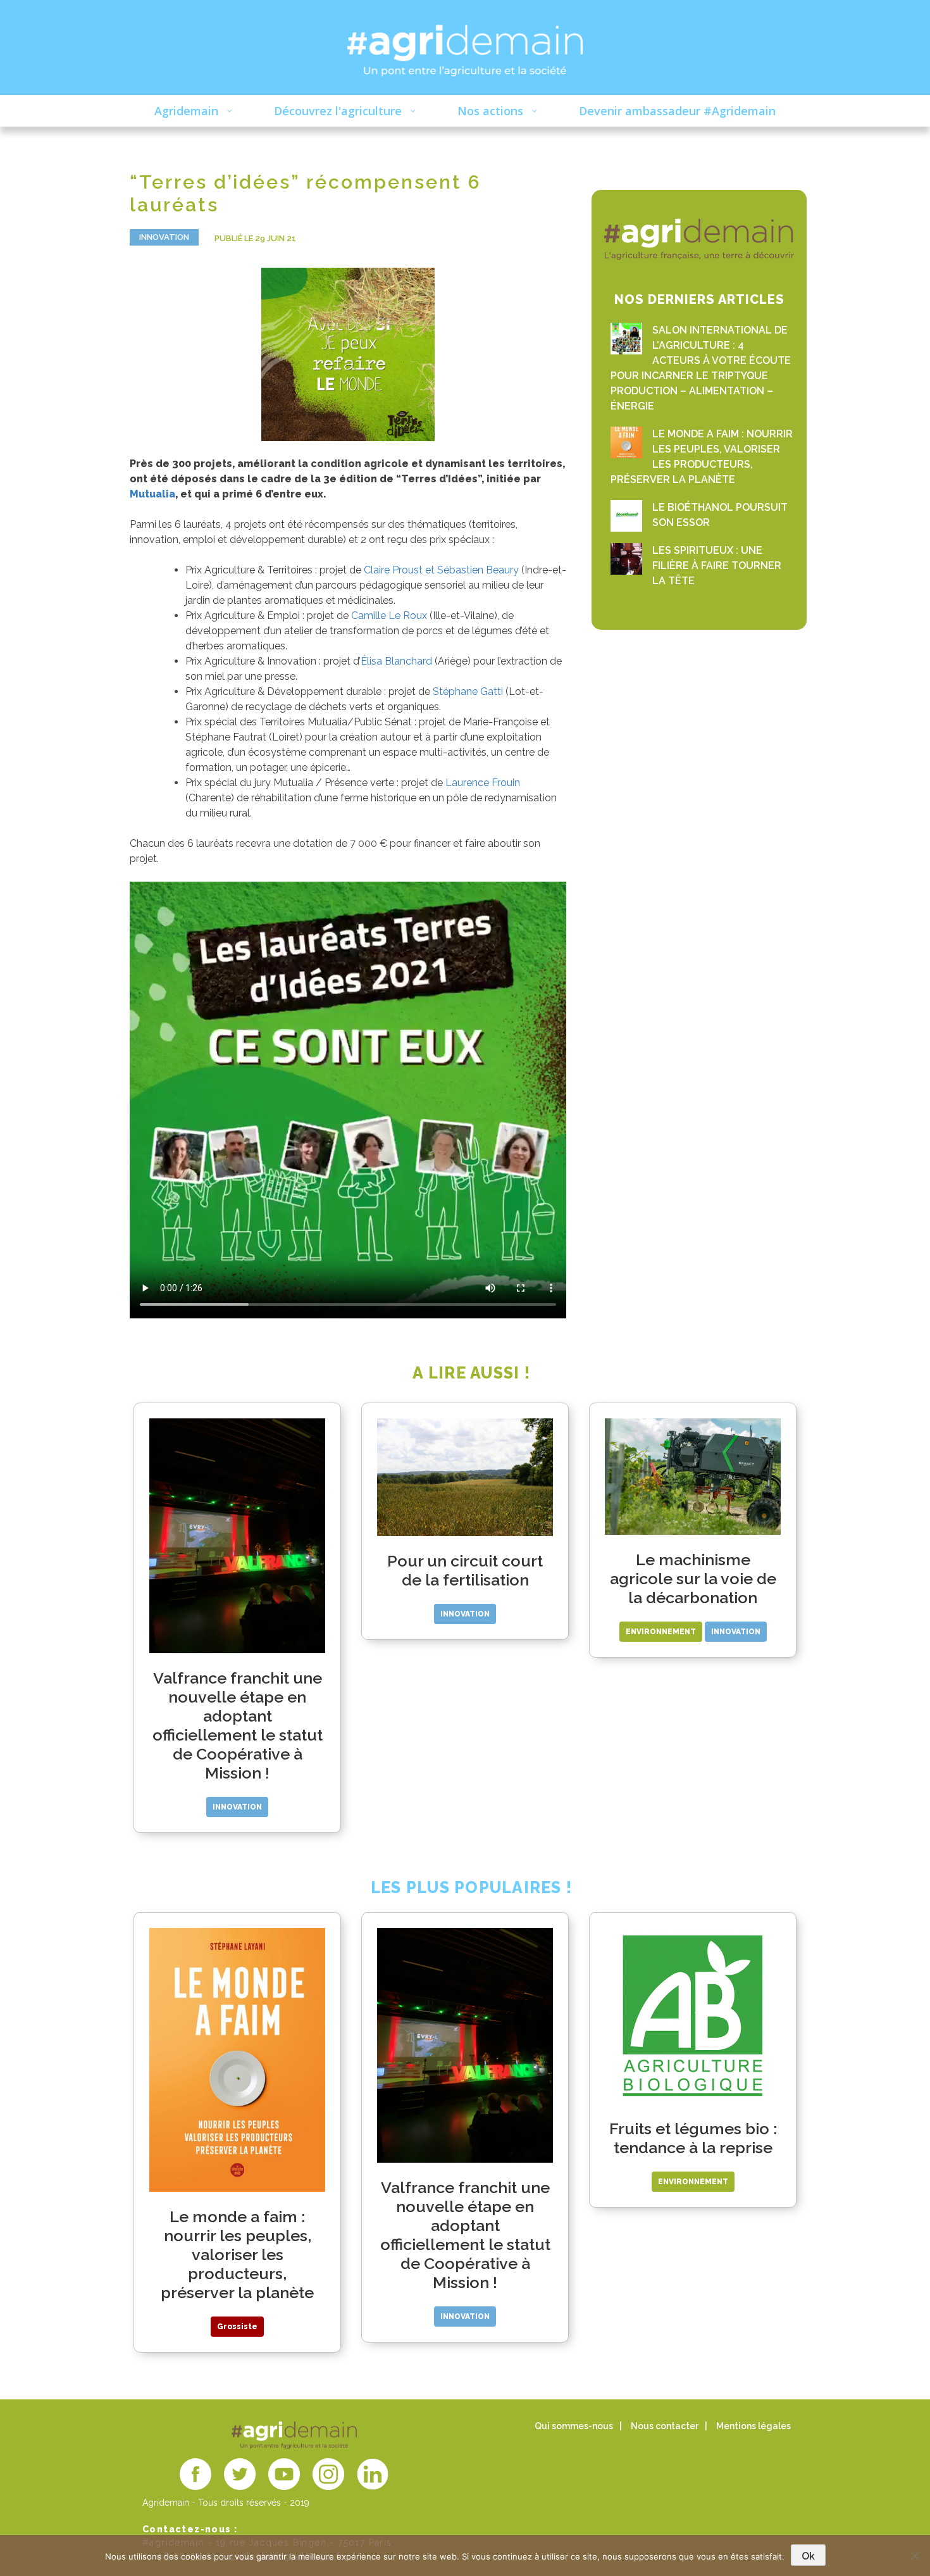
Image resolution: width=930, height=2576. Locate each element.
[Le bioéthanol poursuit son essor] (626, 516)
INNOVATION (164, 237)
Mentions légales (753, 2426)
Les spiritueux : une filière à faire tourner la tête (717, 566)
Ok (808, 2556)
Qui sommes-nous (574, 2426)
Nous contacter (665, 2426)
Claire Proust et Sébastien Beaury (443, 570)
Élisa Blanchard (396, 661)
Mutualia (152, 494)
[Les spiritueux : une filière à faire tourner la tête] (626, 559)
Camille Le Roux (390, 616)
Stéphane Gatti (469, 691)
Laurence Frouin (483, 783)
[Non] (914, 2556)
